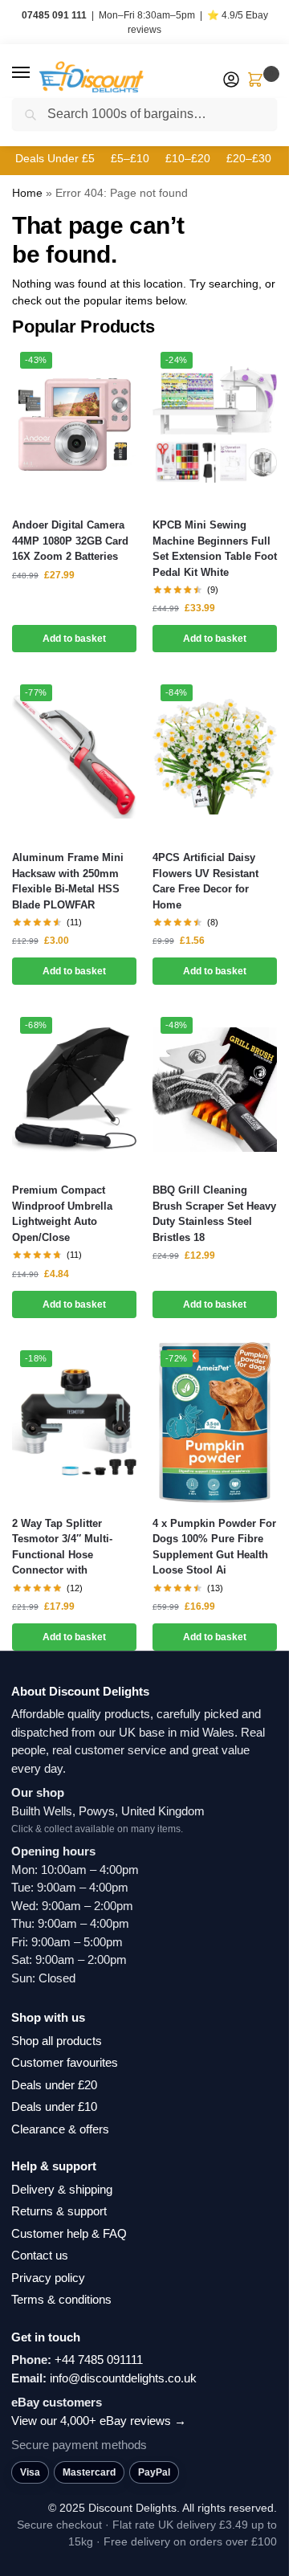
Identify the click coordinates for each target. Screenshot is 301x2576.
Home (27, 193)
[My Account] (231, 81)
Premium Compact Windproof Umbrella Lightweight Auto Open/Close (62, 1214)
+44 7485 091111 (99, 2360)
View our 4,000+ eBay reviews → (99, 2421)
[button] (36, 73)
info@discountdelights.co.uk (123, 2378)
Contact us (40, 2255)
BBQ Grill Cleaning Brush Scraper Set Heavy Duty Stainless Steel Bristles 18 (214, 1214)
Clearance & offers (60, 2129)
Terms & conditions (61, 2299)
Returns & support (59, 2211)
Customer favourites (65, 2062)
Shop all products (57, 2041)
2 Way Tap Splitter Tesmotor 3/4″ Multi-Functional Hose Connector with (62, 1547)
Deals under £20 (54, 2085)
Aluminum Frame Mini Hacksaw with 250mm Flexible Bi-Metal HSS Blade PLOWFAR (68, 881)
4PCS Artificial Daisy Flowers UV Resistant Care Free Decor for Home (205, 881)
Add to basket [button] (74, 639)
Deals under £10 (54, 2107)
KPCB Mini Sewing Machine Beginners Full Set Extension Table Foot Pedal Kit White (215, 549)
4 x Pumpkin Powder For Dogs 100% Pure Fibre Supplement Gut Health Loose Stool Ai (214, 1547)
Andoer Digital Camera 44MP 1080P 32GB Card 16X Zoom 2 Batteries (70, 541)
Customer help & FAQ (69, 2233)
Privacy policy (48, 2278)
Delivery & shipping (62, 2189)
